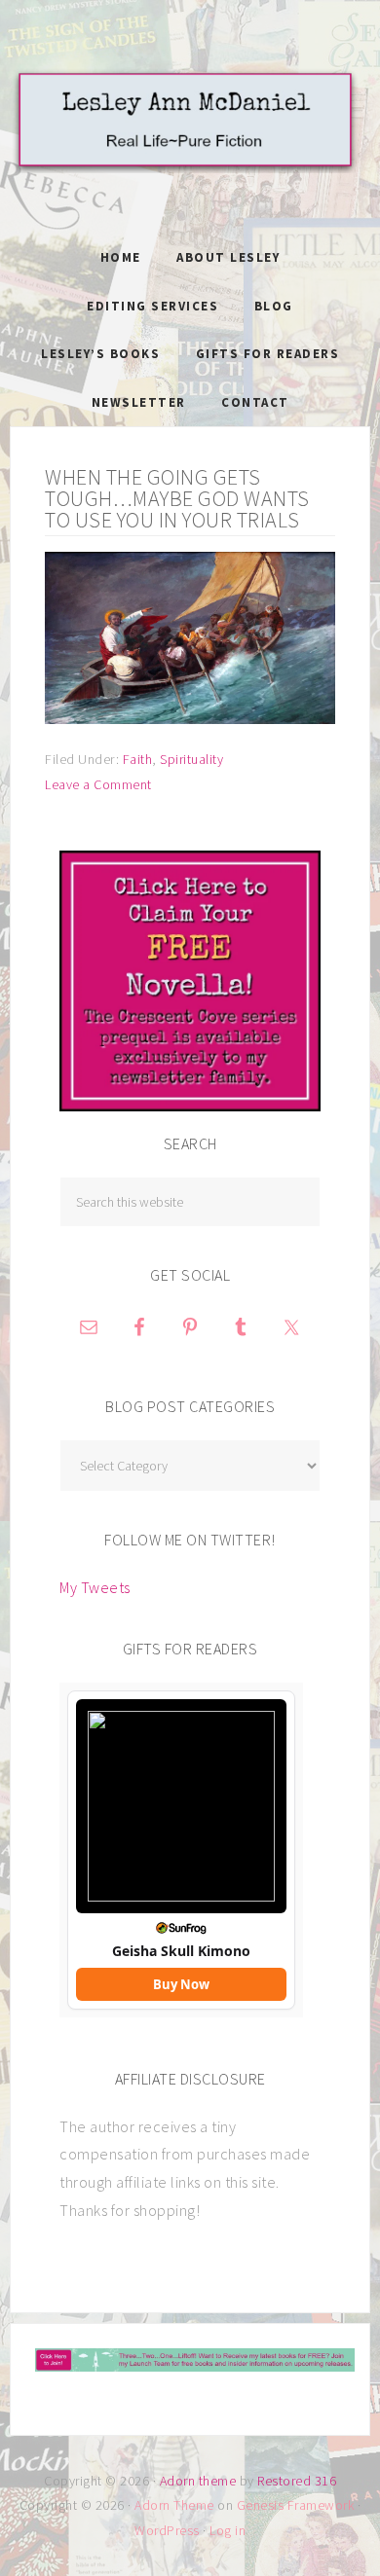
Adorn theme (198, 2481)
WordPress (167, 2530)
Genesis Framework (296, 2505)
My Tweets (95, 1587)
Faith (138, 759)
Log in (228, 2530)
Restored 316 (297, 2481)
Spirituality (191, 759)
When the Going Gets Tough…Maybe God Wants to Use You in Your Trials (177, 498)
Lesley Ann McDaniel (190, 141)
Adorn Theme (174, 2505)
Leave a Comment (98, 784)
